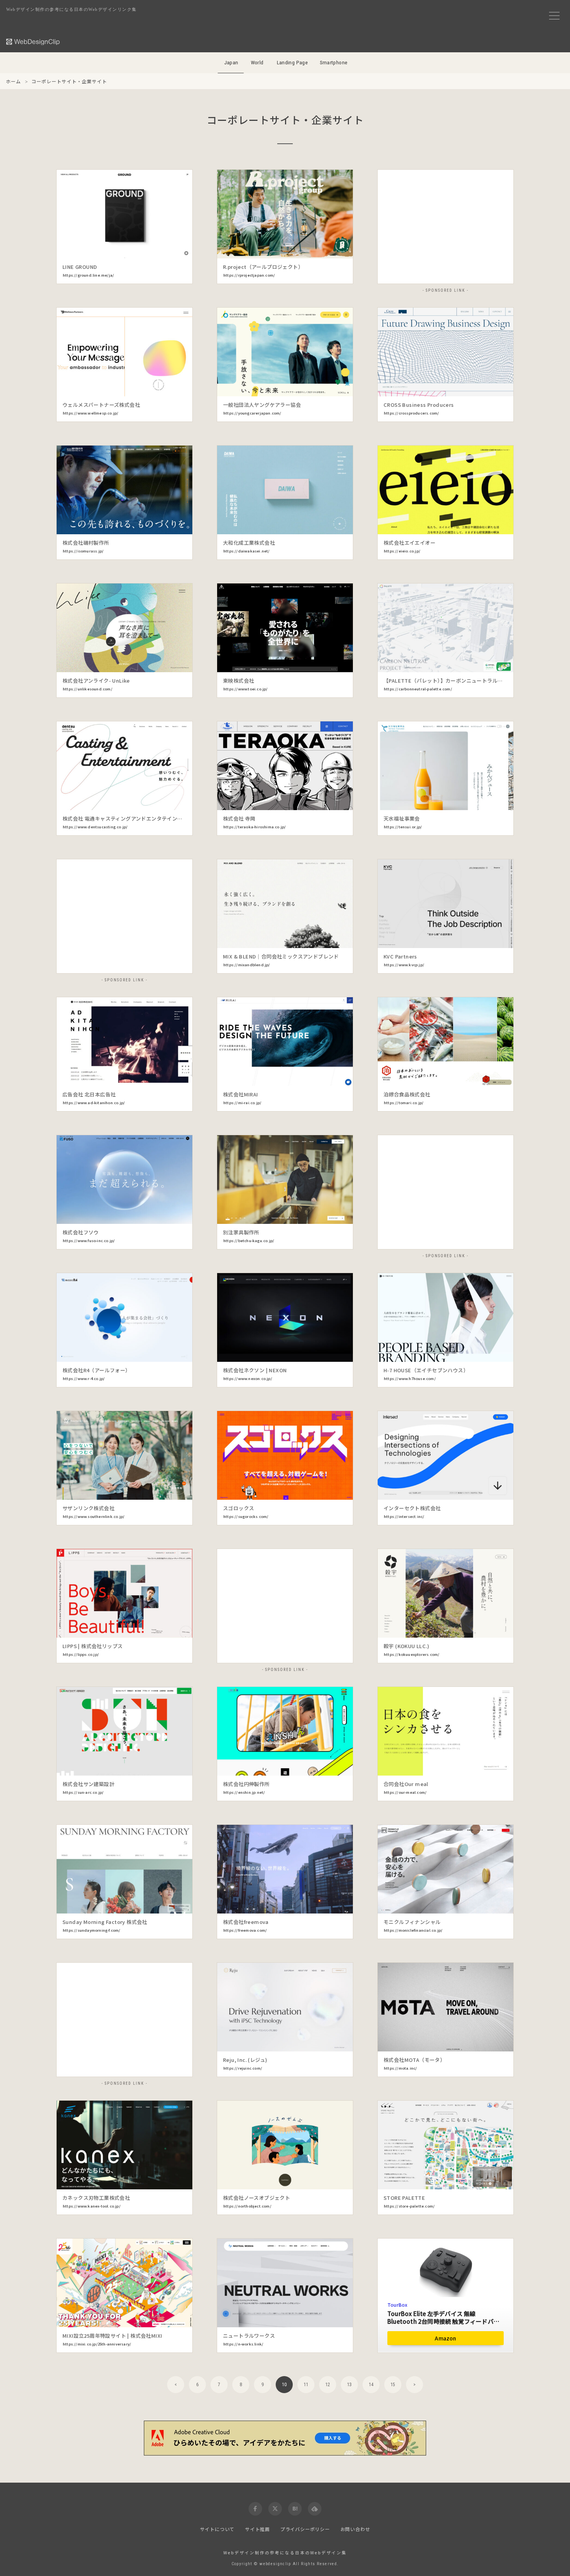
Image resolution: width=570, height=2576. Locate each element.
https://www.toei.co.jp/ (246, 689)
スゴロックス (238, 1508)
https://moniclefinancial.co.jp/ (413, 1930)
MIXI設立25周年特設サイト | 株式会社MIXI (112, 2336)
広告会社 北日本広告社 (89, 1094)
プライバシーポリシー (305, 2529)
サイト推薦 (257, 2529)
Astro (332, 1334)
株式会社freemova (246, 1922)
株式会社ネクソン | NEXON (255, 1370)
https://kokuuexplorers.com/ (412, 1654)
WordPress (332, 369)
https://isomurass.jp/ (83, 551)
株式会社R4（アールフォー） (97, 1370)
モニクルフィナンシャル (412, 1922)
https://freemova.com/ (245, 1930)
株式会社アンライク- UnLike (96, 681)
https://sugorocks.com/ (246, 1516)
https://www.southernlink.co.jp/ (94, 1516)
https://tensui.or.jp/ (403, 827)
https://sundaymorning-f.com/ (92, 1930)
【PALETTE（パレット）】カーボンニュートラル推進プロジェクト (461, 681)
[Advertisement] (446, 227)
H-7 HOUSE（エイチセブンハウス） (426, 1370)
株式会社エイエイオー (409, 543)
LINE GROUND (80, 267)
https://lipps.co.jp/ (81, 1654)
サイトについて (218, 2529)
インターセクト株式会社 (412, 1508)
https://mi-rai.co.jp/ (242, 1103)
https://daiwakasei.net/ (247, 551)
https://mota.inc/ (400, 2068)
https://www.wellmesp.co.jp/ (91, 413)
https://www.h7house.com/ (410, 1378)
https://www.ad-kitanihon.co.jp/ (94, 1103)
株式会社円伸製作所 (246, 1784)
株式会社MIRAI (241, 1094)
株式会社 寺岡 (239, 818)
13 (349, 2385)
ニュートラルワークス (249, 2336)
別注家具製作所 (241, 1232)
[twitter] (275, 2509)
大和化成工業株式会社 (249, 543)
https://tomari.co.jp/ (404, 1103)
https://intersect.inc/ (404, 1516)
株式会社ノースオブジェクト (256, 2198)
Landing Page (293, 63)
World (257, 63)
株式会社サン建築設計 (88, 1784)
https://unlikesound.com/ (88, 689)
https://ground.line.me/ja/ (88, 275)
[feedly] (315, 2509)
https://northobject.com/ (247, 2206)
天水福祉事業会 (402, 818)
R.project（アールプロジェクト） (263, 267)
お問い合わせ (355, 2529)
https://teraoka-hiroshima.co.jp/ (255, 827)
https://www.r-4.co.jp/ (84, 1378)
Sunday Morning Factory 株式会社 (105, 1922)
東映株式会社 (238, 681)
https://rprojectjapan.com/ (249, 275)
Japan (231, 63)
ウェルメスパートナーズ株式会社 (101, 405)
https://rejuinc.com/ (243, 2068)
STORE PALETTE (404, 2198)
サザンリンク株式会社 (88, 1508)
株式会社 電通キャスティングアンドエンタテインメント (128, 818)
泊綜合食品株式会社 (407, 1094)
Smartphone (334, 63)
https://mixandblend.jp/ (247, 965)
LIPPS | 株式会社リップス (92, 1646)
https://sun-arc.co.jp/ (83, 1792)
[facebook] (255, 2509)
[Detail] (180, 247)
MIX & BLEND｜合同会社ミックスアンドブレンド (281, 956)
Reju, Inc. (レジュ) (245, 2060)
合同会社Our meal (406, 1784)
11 (306, 2385)
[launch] (124, 214)
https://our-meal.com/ (405, 1792)
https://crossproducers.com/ (411, 413)
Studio (332, 782)
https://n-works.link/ (243, 2344)
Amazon (445, 2338)
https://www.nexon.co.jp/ (248, 1378)
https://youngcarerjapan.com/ (252, 413)
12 (328, 2385)
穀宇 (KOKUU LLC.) (406, 1646)
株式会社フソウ (81, 1232)
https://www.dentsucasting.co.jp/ (95, 827)
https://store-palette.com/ (409, 2206)
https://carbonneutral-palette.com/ (418, 689)
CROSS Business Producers (419, 405)
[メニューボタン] (554, 16)
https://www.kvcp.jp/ (404, 965)
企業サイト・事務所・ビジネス (98, 249)
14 (371, 2385)
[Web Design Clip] (33, 42)
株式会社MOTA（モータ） (414, 2060)
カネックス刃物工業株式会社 (96, 2198)
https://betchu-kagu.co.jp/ (249, 1241)
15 (393, 2385)
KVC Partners (400, 956)
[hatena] (295, 2509)
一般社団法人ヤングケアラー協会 (262, 405)
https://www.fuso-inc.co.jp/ (89, 1241)
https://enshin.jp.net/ (244, 1792)
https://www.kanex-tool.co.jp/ (92, 2206)
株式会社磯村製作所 (86, 543)
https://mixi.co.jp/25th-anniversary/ (97, 2344)
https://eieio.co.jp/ (402, 551)
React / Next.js (332, 231)
